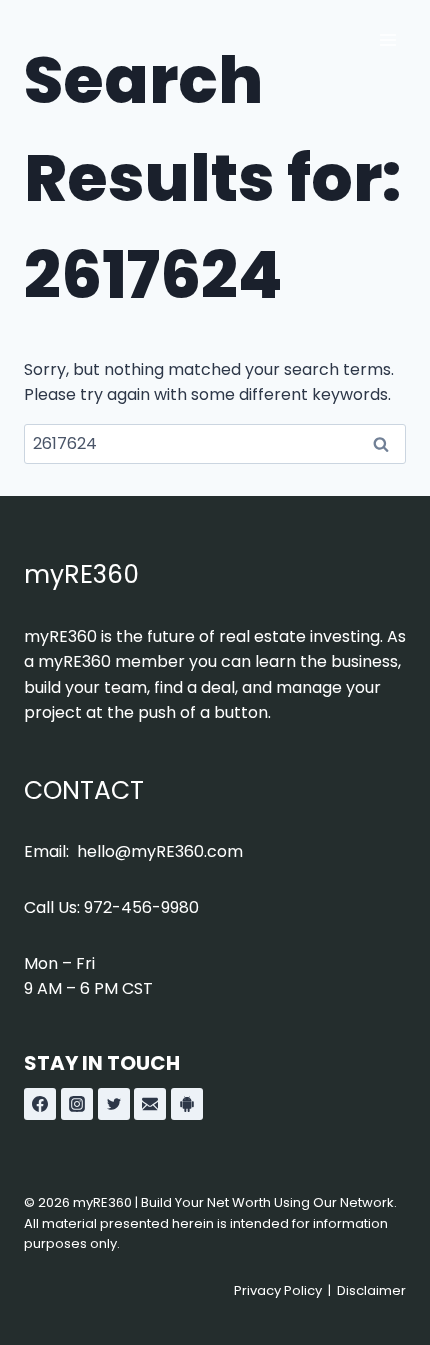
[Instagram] (77, 1104)
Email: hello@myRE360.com (133, 851)
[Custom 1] (150, 1104)
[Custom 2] (187, 1104)
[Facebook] (40, 1104)
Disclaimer (371, 1290)
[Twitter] (114, 1104)
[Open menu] (387, 39)
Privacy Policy (278, 1290)
